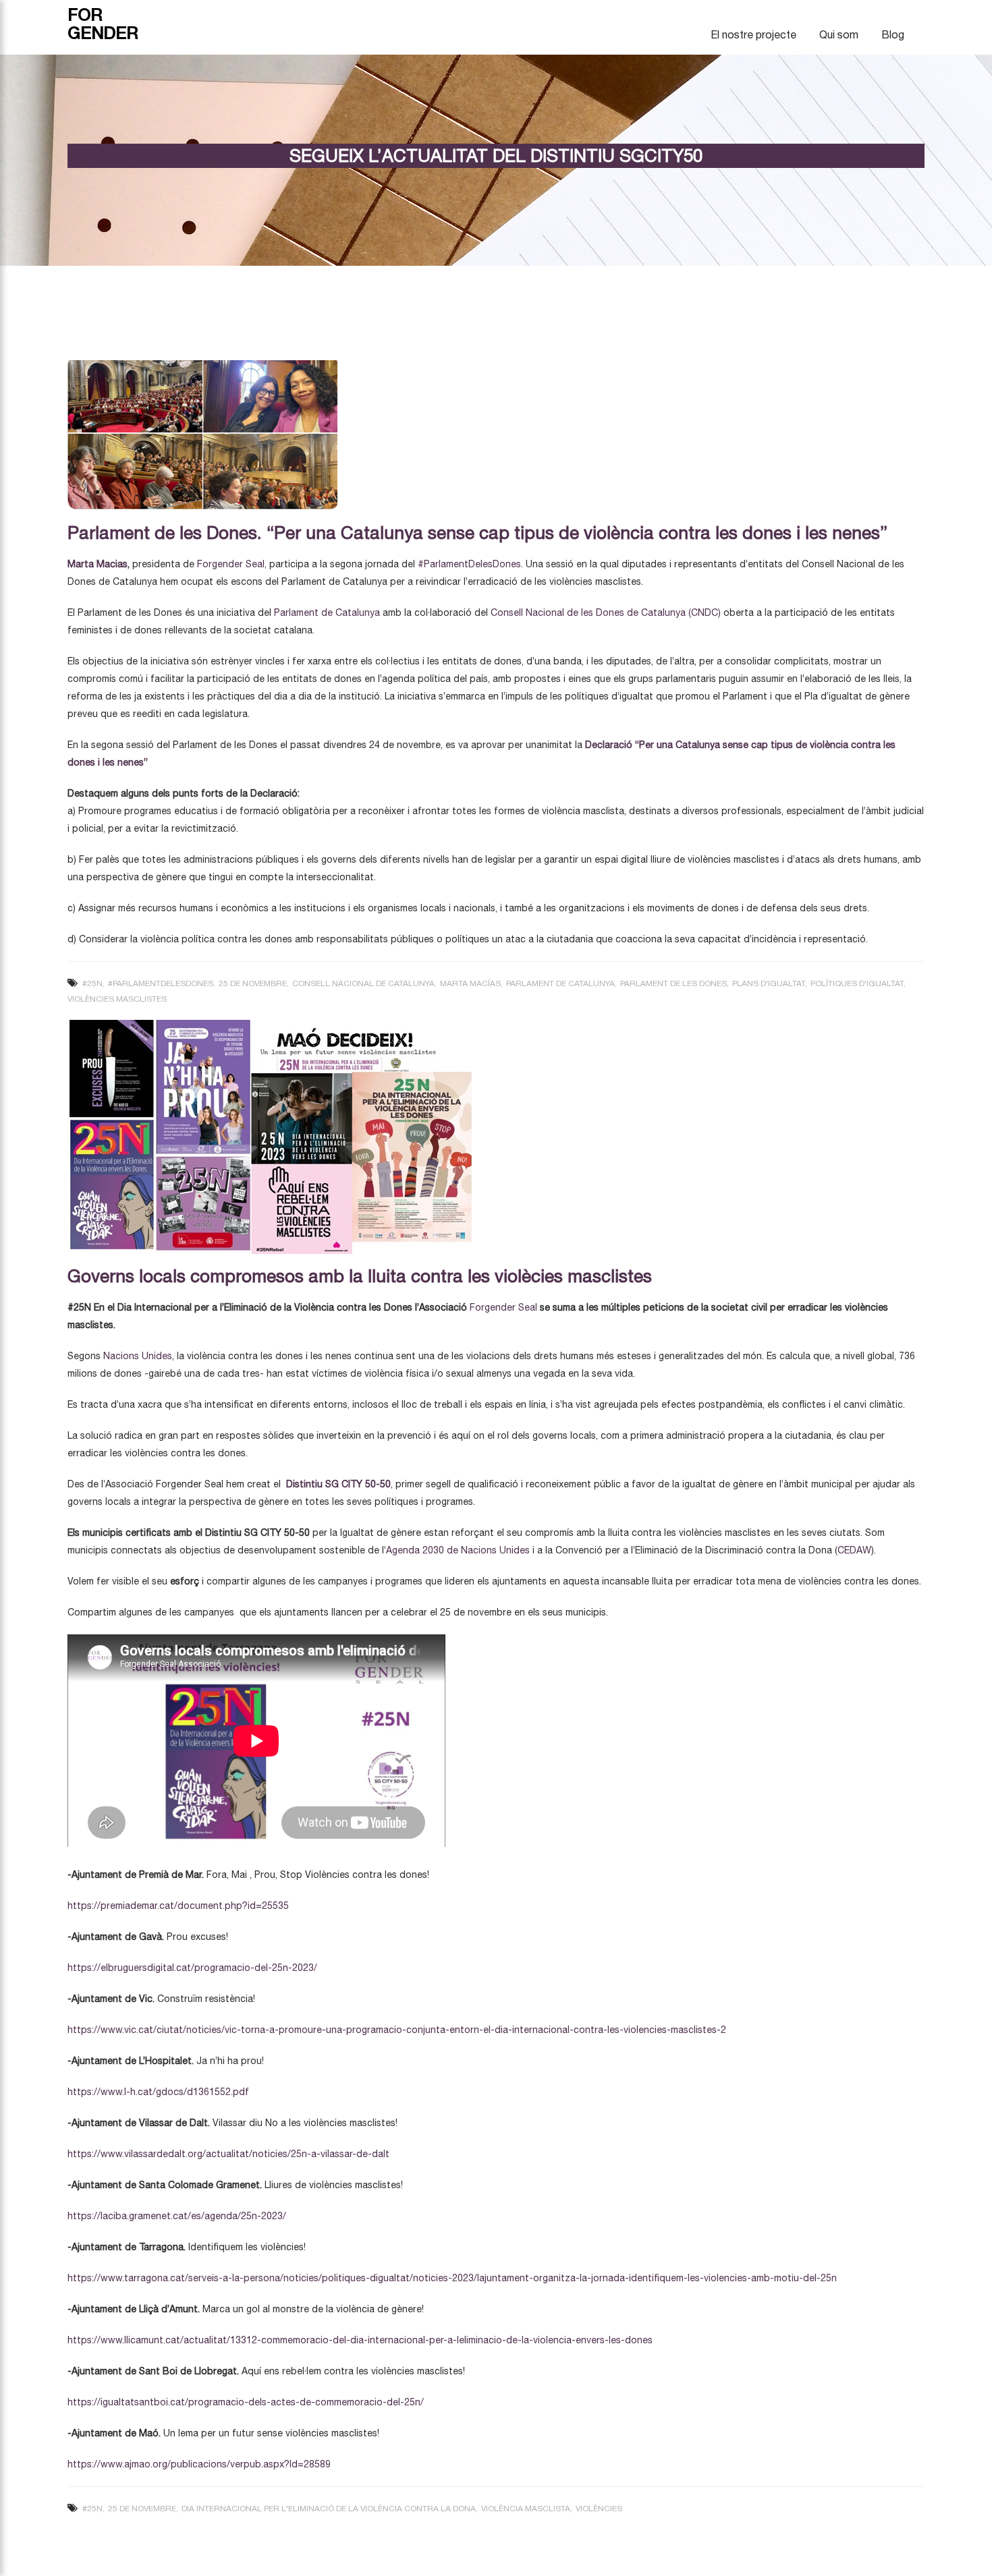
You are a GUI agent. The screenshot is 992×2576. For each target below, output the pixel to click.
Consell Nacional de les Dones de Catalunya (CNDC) (606, 612)
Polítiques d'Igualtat (857, 983)
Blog (893, 34)
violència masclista (526, 2509)
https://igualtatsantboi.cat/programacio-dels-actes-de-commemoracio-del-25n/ (246, 2402)
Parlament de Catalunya (327, 612)
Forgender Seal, (232, 564)
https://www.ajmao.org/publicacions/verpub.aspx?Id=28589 (199, 2464)
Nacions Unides (138, 1356)
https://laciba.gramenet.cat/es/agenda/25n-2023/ (177, 2216)
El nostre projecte (753, 34)
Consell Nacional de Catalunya (363, 983)
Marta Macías (470, 983)
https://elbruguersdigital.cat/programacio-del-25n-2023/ (192, 1968)
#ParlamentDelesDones (161, 983)
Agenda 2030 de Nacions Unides (458, 1550)
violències (599, 2509)
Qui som (839, 34)
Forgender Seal (505, 1307)
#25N (92, 983)
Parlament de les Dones (673, 983)
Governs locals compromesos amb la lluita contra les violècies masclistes (360, 1276)
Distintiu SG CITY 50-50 (338, 1484)
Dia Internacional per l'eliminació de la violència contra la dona (329, 2509)
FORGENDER (103, 24)
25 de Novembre (253, 983)
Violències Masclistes (117, 999)
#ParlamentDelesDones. (470, 564)
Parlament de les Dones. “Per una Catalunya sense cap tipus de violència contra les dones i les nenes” (477, 533)
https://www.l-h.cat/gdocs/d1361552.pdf (158, 2092)
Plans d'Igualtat (769, 983)
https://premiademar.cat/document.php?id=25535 (178, 1906)
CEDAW (854, 1550)
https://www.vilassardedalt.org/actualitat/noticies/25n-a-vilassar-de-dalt (228, 2154)
